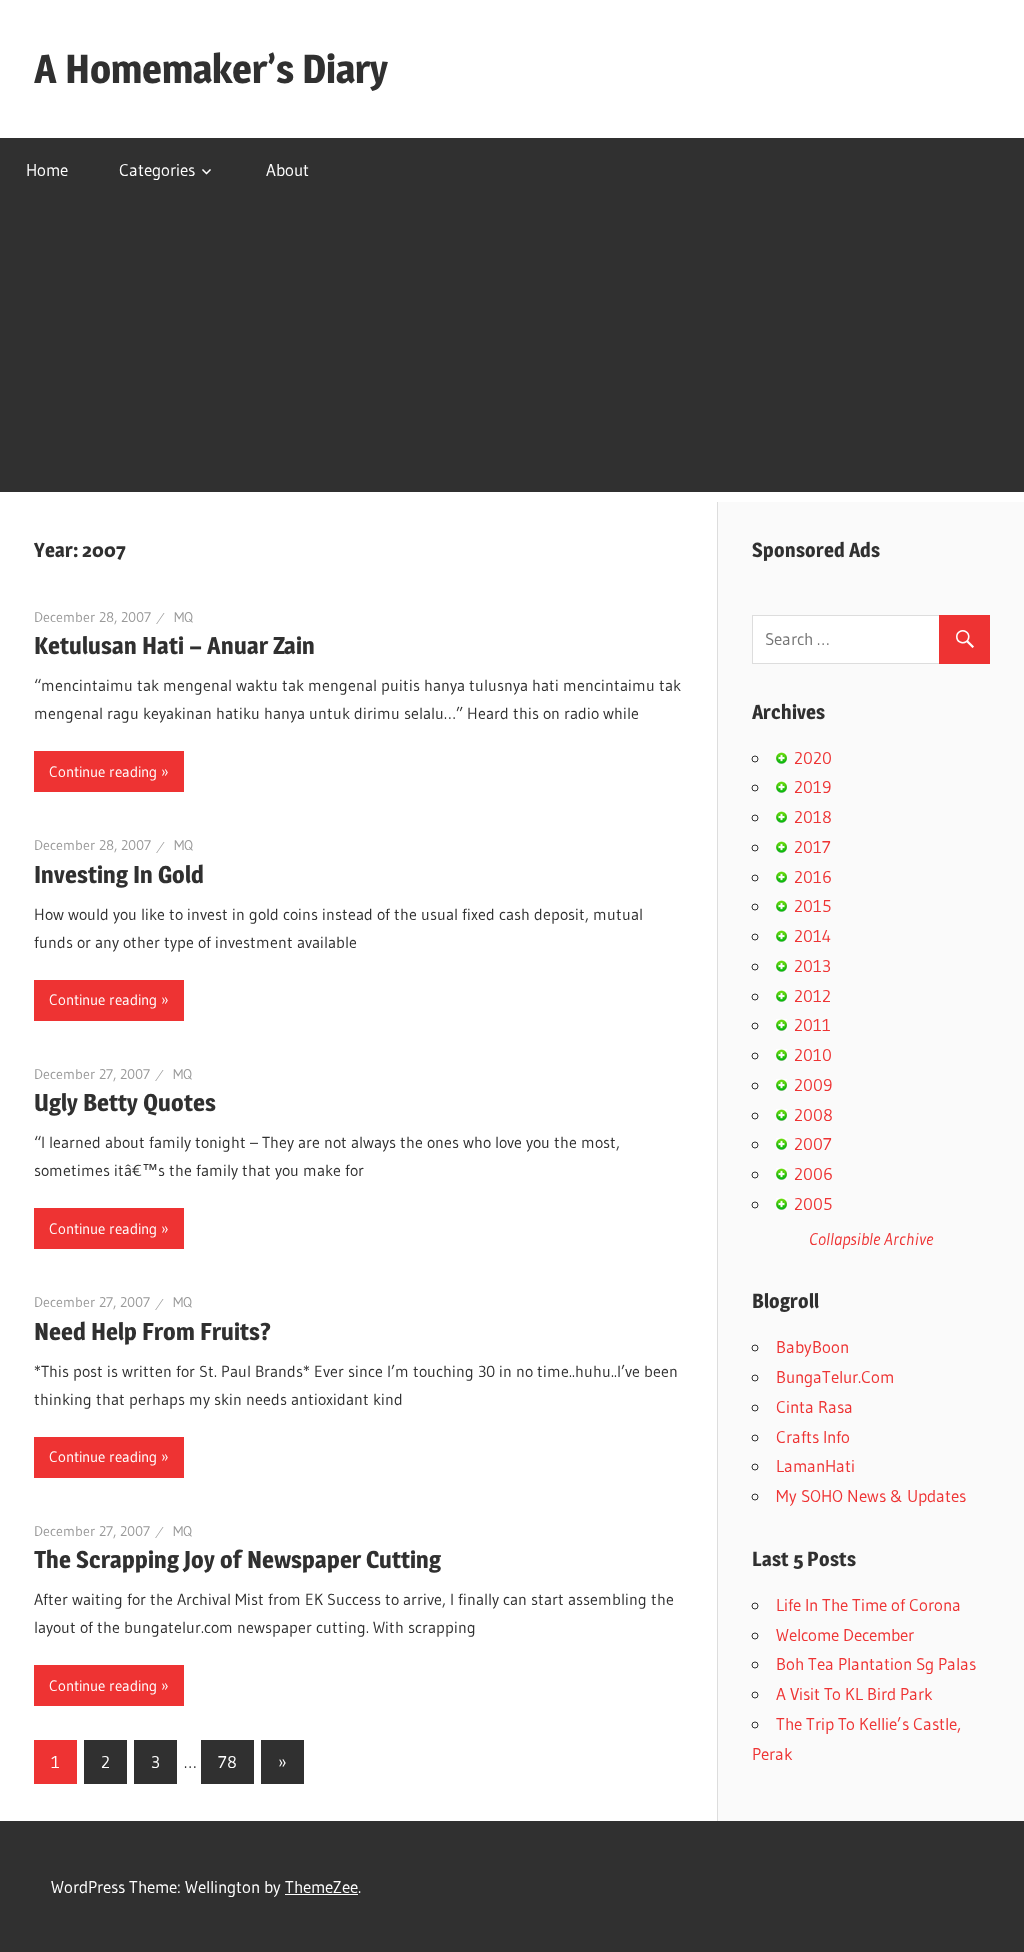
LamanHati (815, 1465)
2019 (812, 786)
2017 (812, 846)
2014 (812, 935)
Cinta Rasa (814, 1406)
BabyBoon (812, 1346)
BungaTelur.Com (835, 1376)
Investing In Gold (119, 874)
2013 (812, 965)
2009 (813, 1084)
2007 (813, 1143)
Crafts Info (813, 1436)
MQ (183, 617)
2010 (813, 1054)
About (287, 169)
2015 (812, 905)
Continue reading (103, 771)
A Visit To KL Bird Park (854, 1693)
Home (47, 169)
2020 (813, 757)
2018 (813, 816)
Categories (157, 169)
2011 (812, 1024)
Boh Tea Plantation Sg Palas (876, 1663)
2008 (813, 1114)
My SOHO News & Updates (871, 1495)
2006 (813, 1173)
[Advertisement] (512, 352)
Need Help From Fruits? (152, 1331)
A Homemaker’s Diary (211, 68)
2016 (813, 876)
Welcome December (845, 1634)
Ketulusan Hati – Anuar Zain (174, 645)
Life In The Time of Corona (868, 1604)
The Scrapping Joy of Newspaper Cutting (237, 1559)
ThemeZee (321, 1886)
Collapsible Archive (871, 1238)
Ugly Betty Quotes (125, 1102)
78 (227, 1761)
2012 (812, 995)
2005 (813, 1203)
